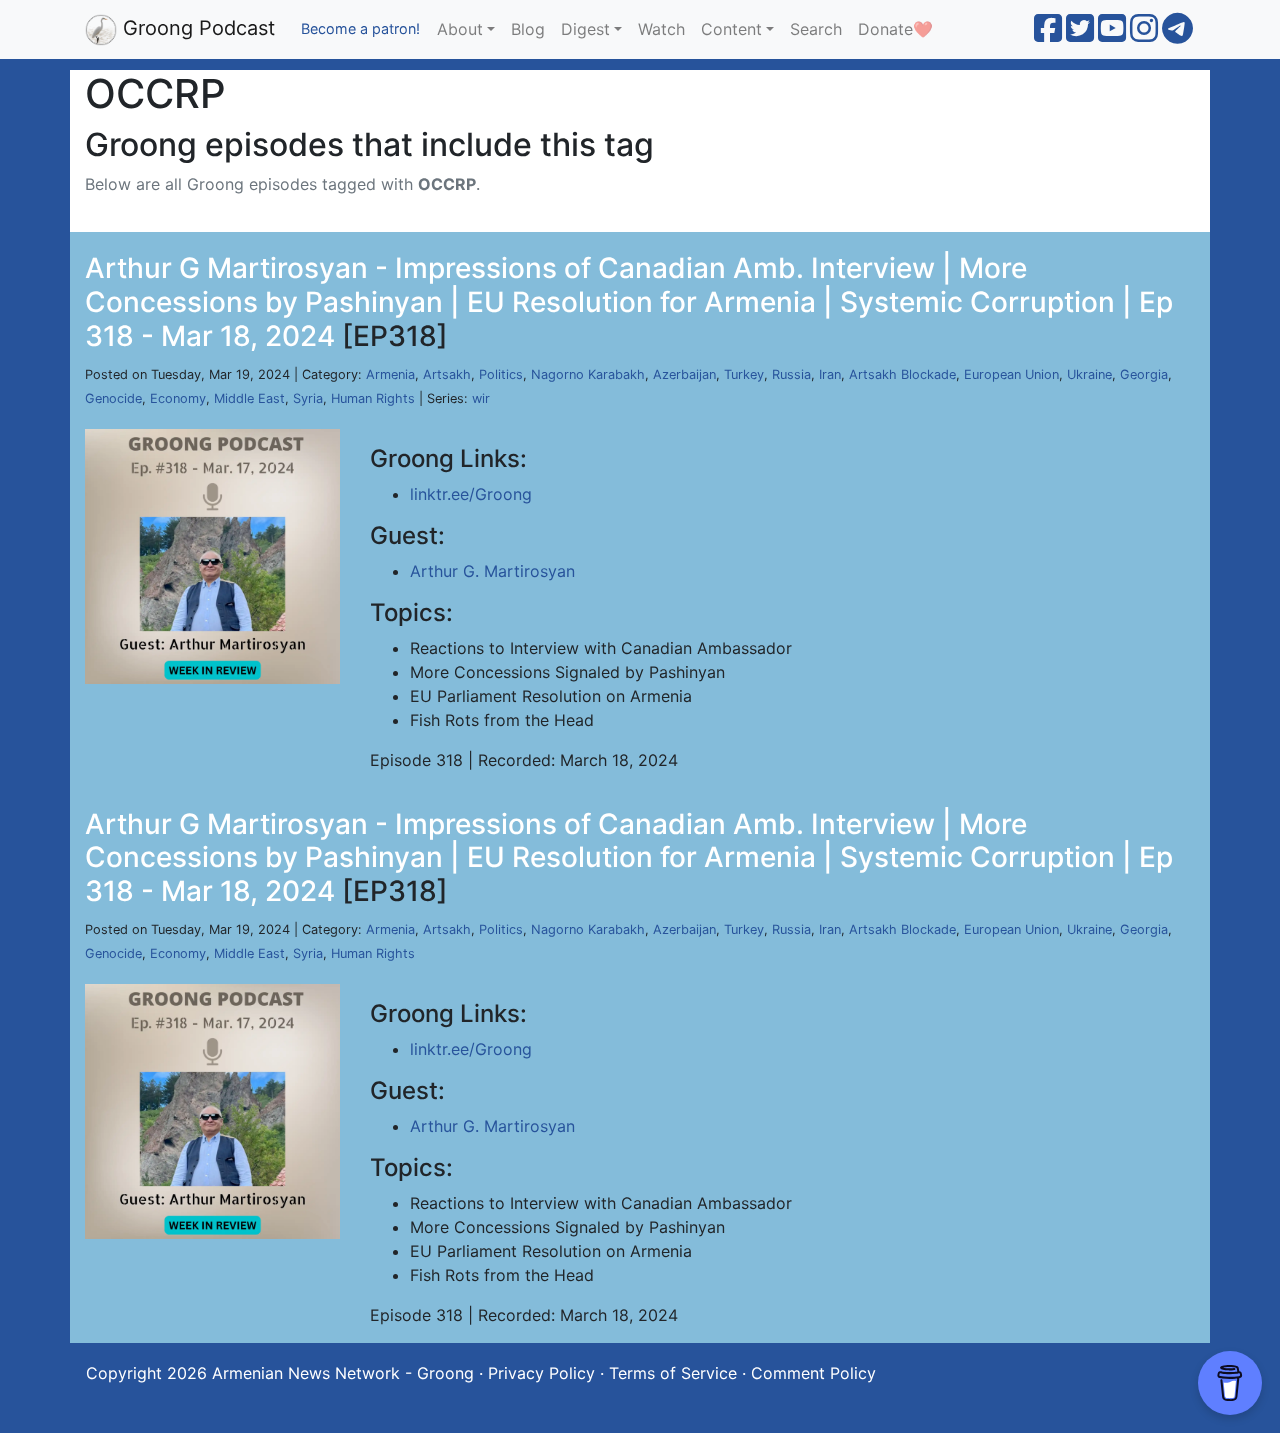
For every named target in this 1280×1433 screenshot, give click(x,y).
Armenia (390, 374)
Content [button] (731, 29)
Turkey (744, 374)
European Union (1011, 374)
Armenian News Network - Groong (343, 1373)
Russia (791, 374)
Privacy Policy (541, 1373)
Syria (308, 398)
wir (481, 398)
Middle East (249, 398)
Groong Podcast (196, 28)
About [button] (460, 29)
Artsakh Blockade (902, 374)
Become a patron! (360, 28)
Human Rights (373, 398)
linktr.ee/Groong (471, 494)
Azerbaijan (684, 374)
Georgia (1144, 374)
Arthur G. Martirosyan (492, 571)
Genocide (113, 398)
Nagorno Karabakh (588, 374)
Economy (178, 398)
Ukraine (1089, 374)
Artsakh (447, 374)
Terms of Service (673, 1373)
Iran (830, 374)
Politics (501, 374)
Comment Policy (813, 1373)
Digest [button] (585, 29)
